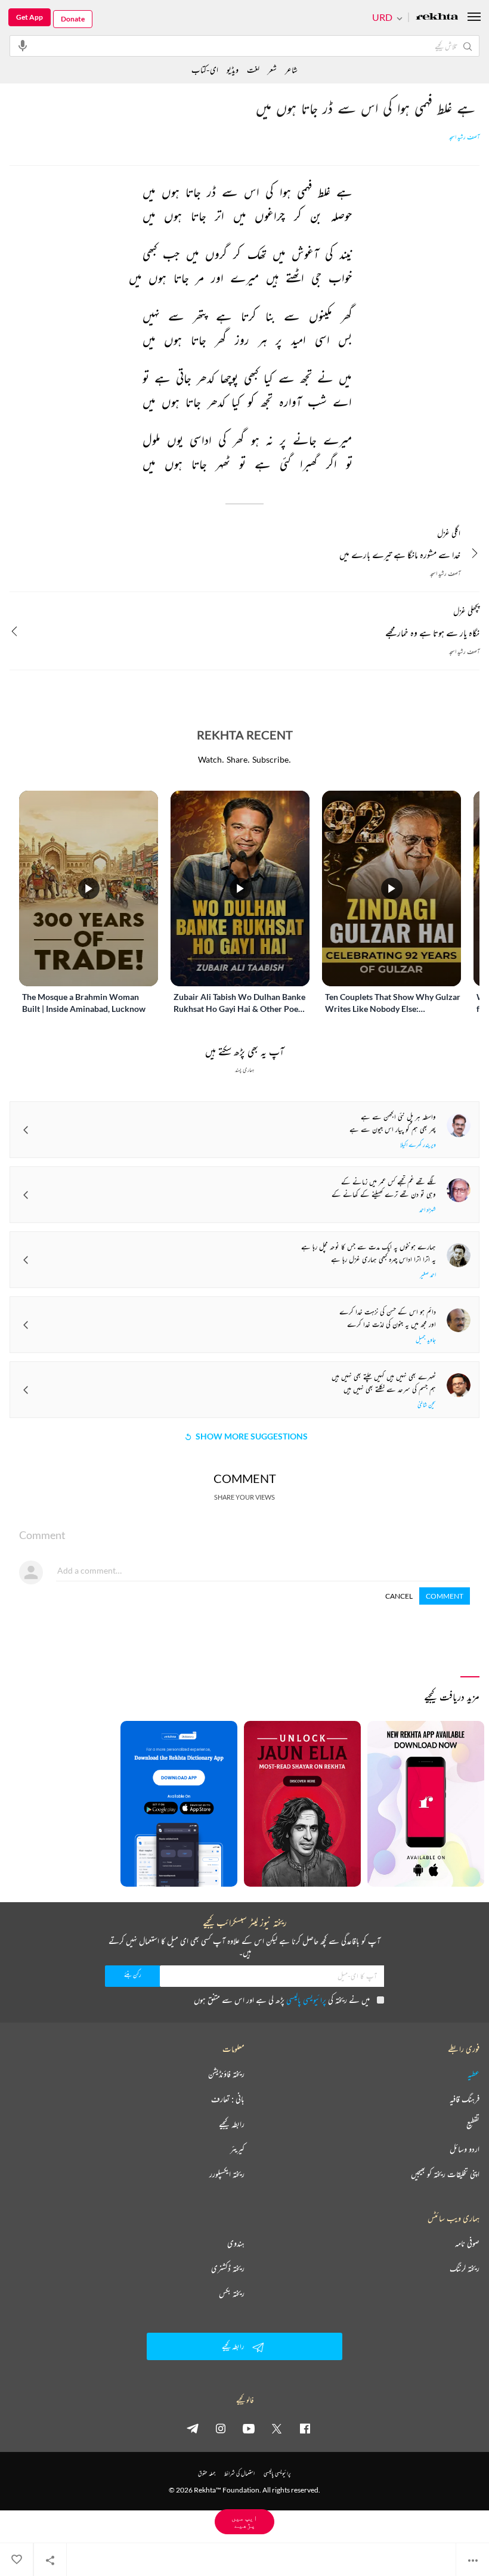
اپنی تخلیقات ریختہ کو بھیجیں (445, 2174)
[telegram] (193, 2428)
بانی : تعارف (228, 2099)
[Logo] (437, 18)
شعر (272, 69)
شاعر (291, 69)
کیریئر (237, 2149)
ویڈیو (233, 69)
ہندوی (236, 2243)
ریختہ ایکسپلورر (227, 2174)
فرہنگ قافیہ (465, 2099)
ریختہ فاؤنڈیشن (226, 2074)
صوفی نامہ (467, 2243)
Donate (73, 19)
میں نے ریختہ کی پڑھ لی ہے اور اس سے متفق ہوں (282, 2000)
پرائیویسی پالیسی (306, 2000)
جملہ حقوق (207, 2473)
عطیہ (473, 2074)
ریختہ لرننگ (465, 2268)
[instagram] (221, 2428)
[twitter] (277, 2428)
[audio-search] (23, 45)
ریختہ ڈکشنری (228, 2268)
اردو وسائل (465, 2149)
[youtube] (249, 2428)
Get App (30, 17)
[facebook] (305, 2428)
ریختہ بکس (232, 2293)
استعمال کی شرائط (239, 2473)
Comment (445, 1596)
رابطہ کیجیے (232, 2124)
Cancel (399, 1596)
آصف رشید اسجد (464, 137)
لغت (253, 69)
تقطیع (473, 2124)
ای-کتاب (205, 69)
